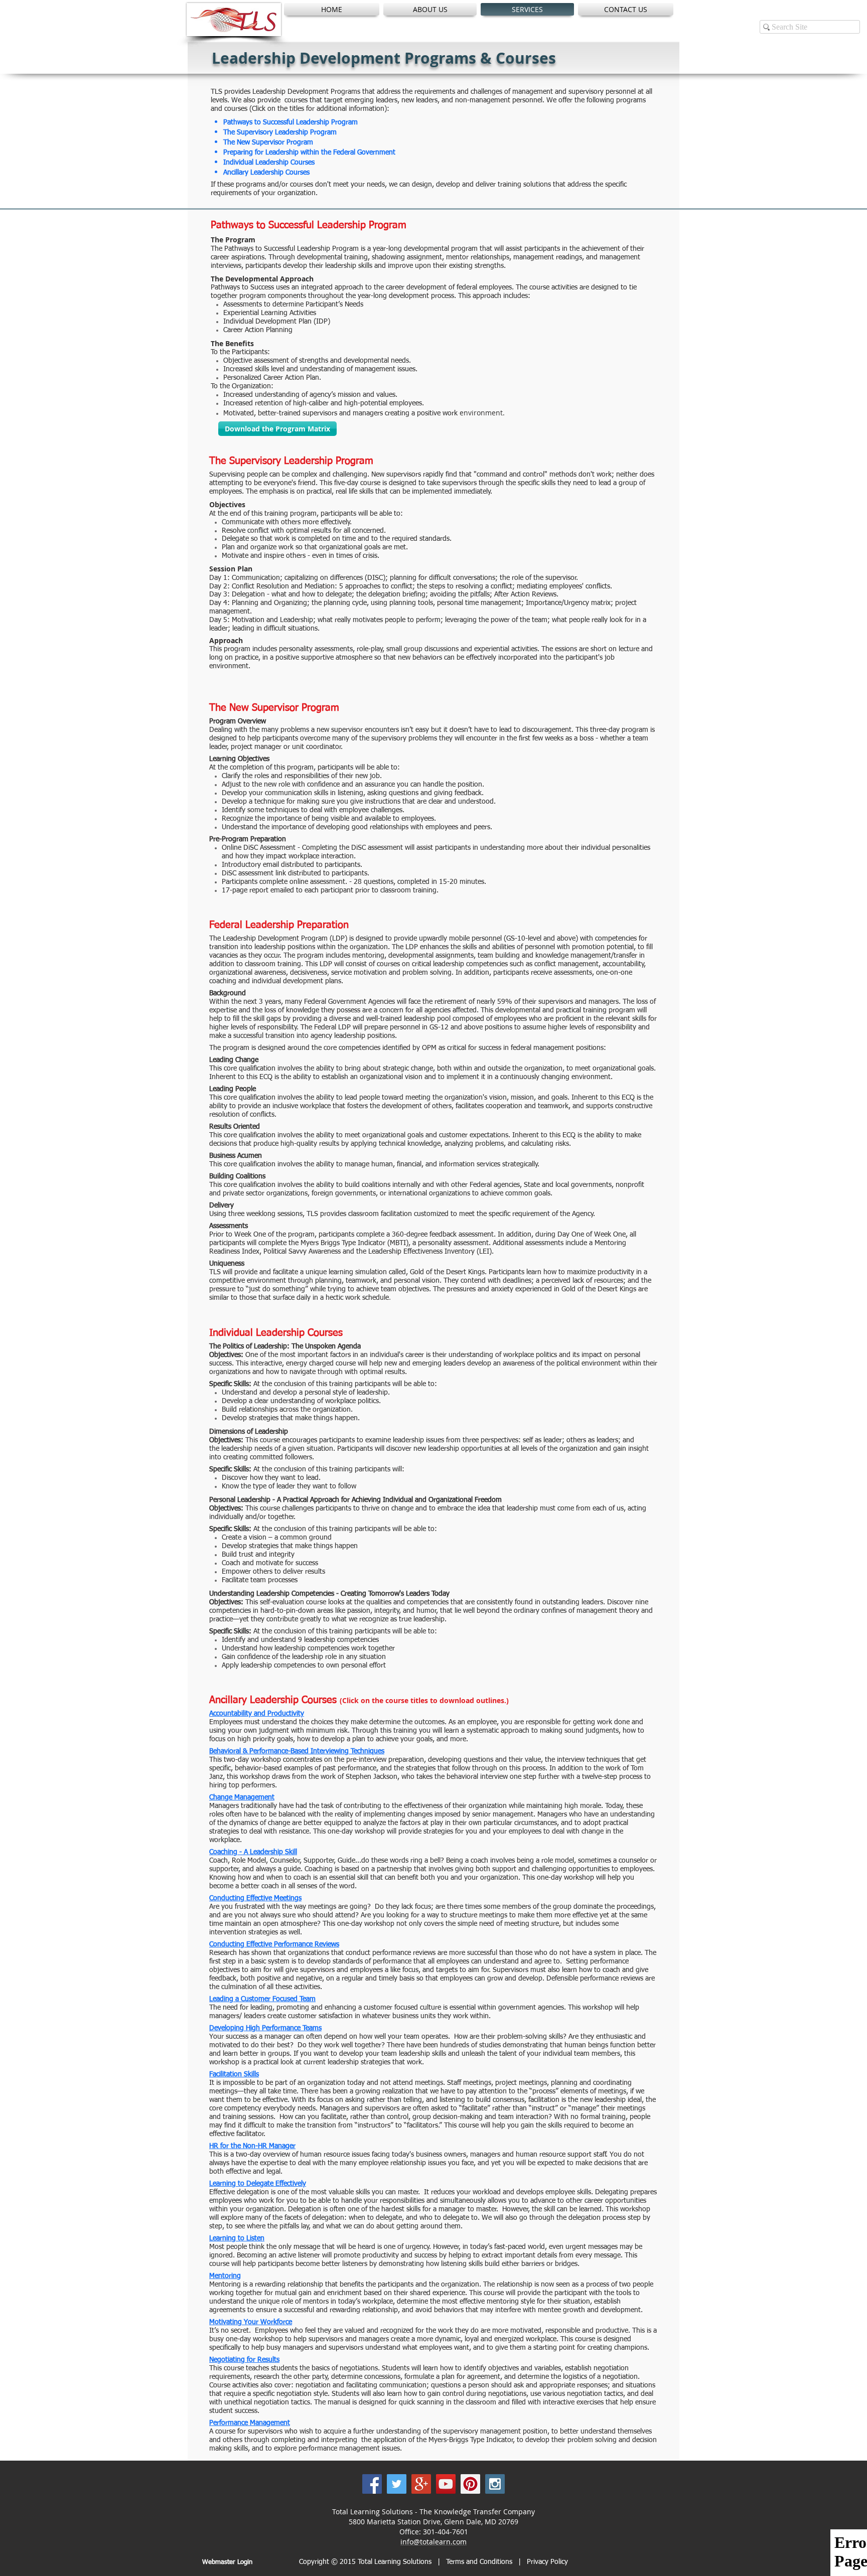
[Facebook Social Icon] (372, 2484)
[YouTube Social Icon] (446, 2484)
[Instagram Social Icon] (495, 2484)
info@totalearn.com (434, 2542)
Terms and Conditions (480, 2562)
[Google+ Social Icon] (421, 2484)
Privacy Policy (547, 2562)
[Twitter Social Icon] (397, 2484)
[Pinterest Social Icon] (470, 2484)
